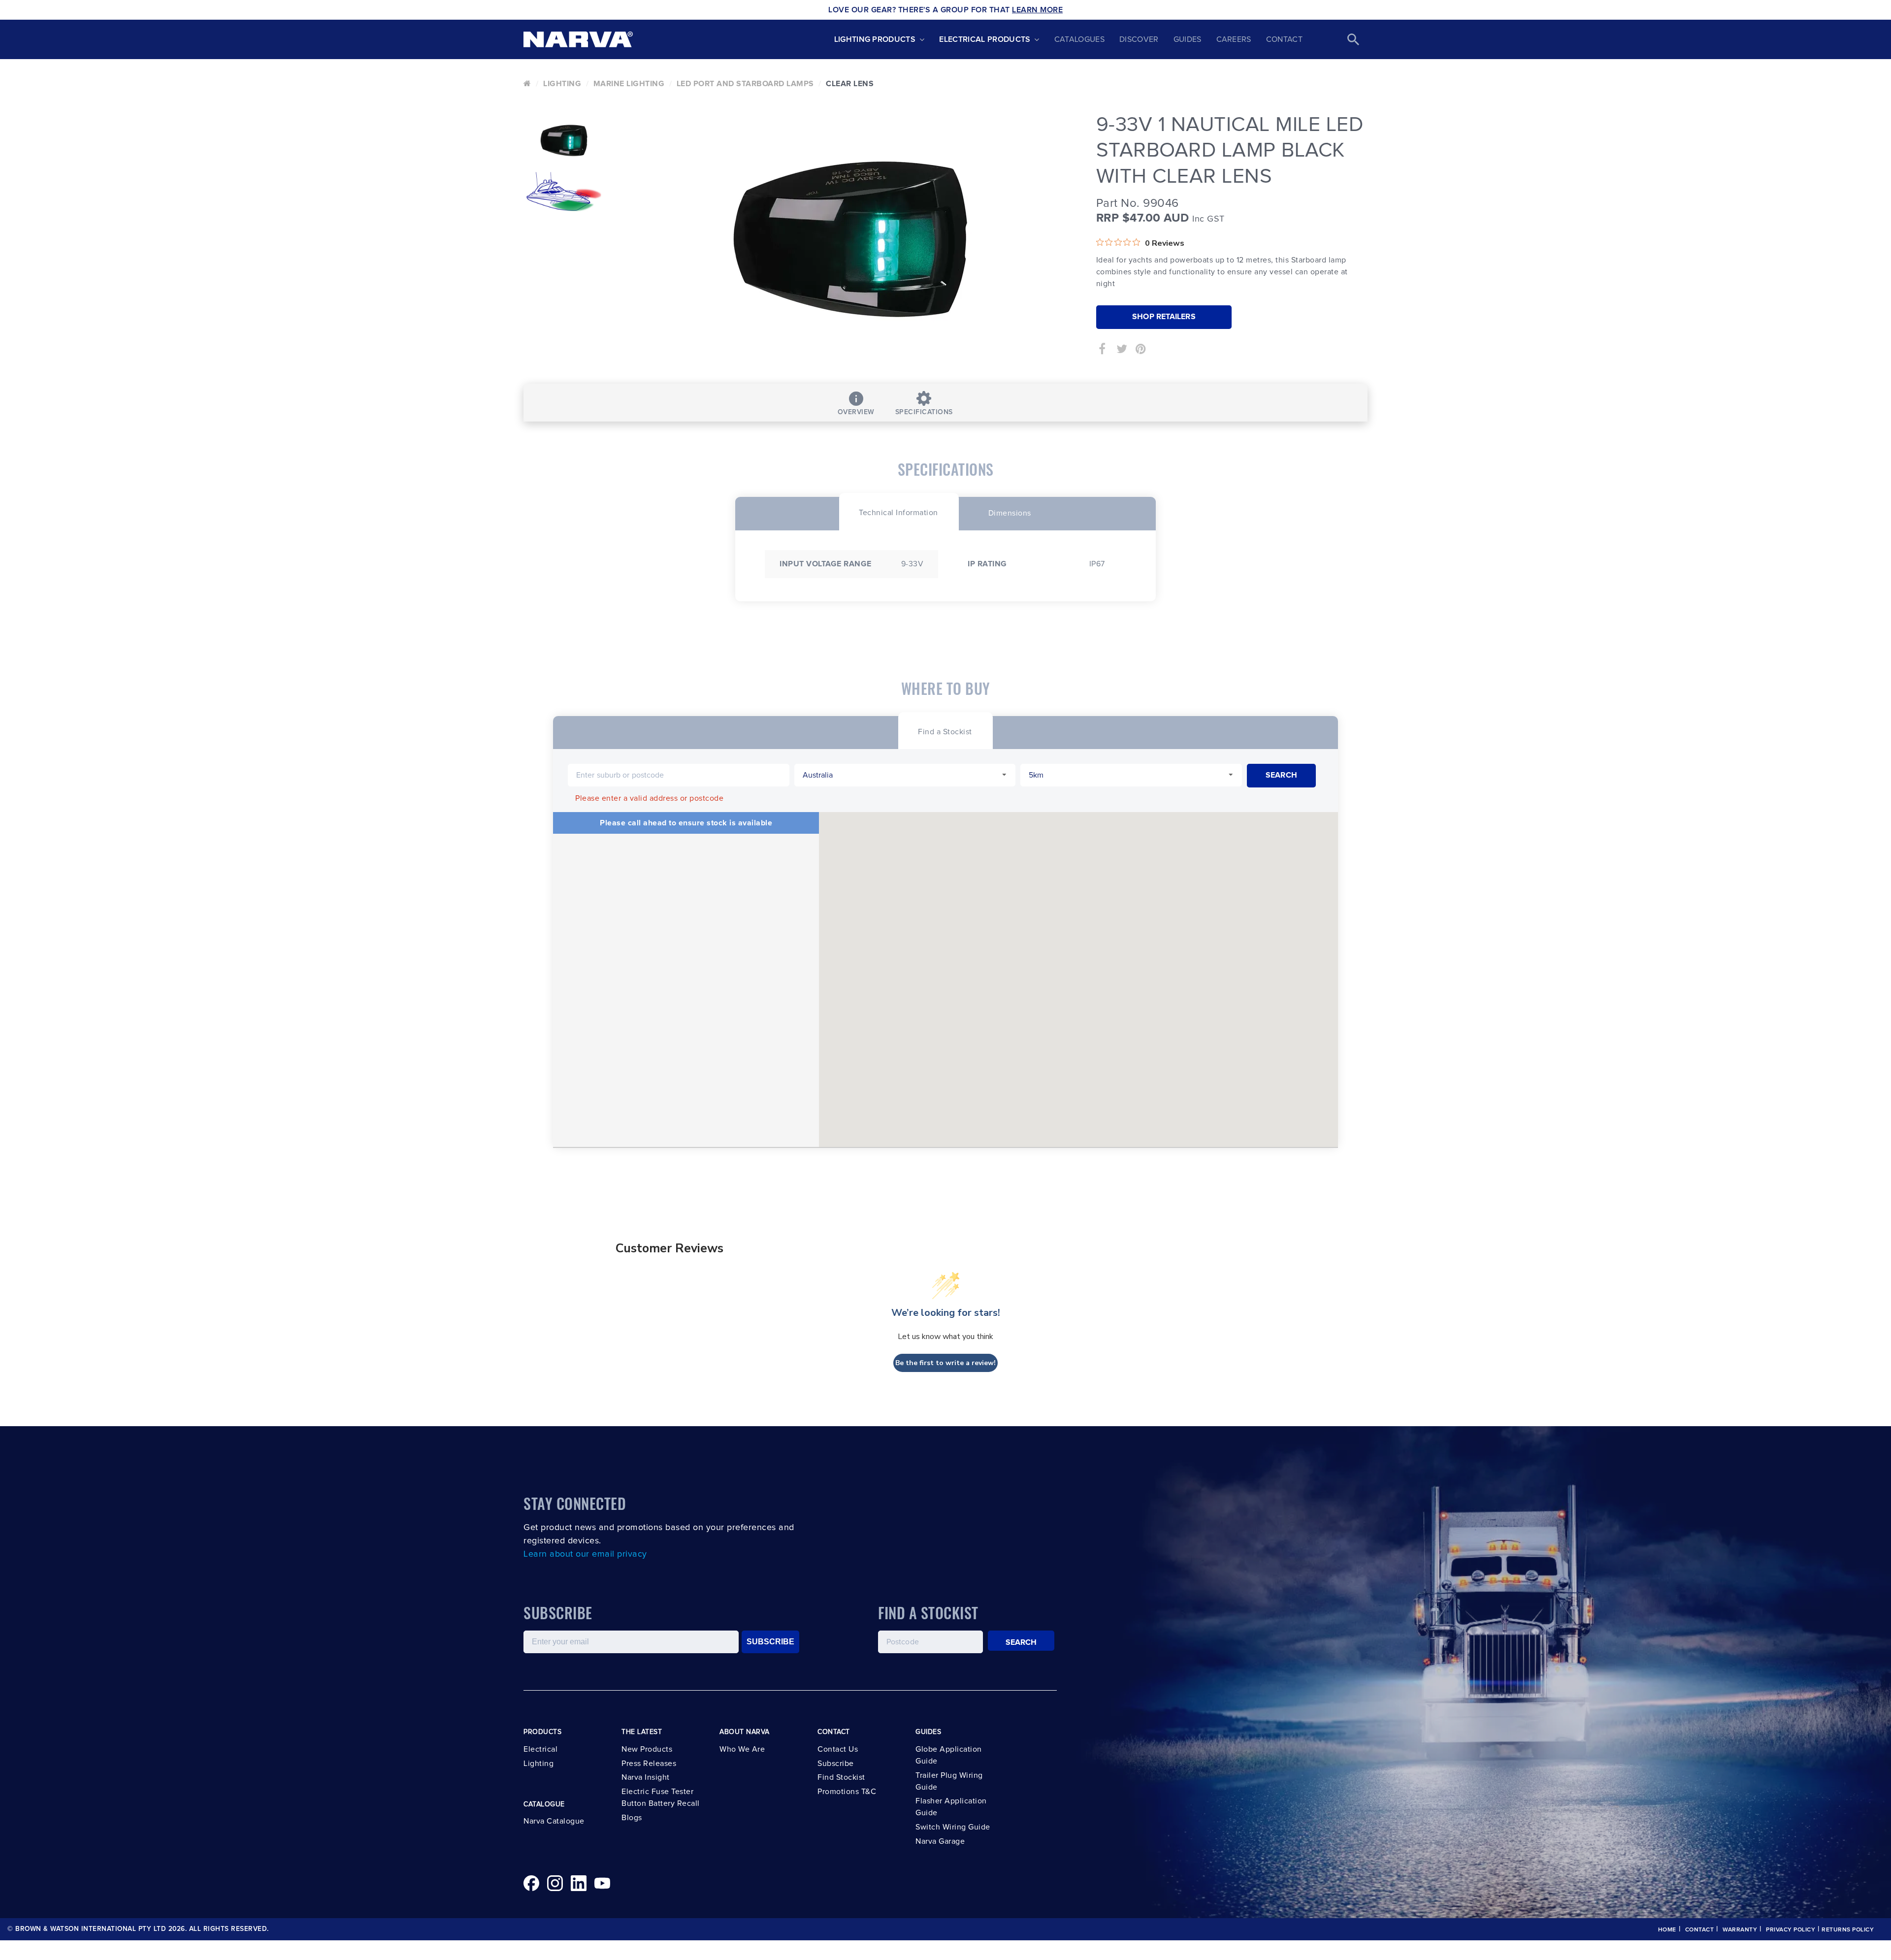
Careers (1234, 39)
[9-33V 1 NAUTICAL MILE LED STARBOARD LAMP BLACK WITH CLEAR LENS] (850, 239)
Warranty (1740, 1930)
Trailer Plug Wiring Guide (949, 1781)
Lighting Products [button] (875, 39)
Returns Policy (1848, 1930)
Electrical (540, 1749)
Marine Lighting (629, 84)
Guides (1188, 39)
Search (1021, 1642)
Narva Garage (940, 1841)
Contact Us (838, 1749)
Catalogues (1079, 39)
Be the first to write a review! (945, 1363)
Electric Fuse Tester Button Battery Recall (661, 1797)
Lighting (562, 84)
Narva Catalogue (554, 1821)
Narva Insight (646, 1777)
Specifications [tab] (924, 412)
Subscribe (836, 1764)
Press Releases (649, 1764)
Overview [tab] (856, 412)
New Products (647, 1749)
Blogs (632, 1818)
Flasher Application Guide (951, 1807)
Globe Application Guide (949, 1755)
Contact (1284, 39)
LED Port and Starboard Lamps (745, 84)
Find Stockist (841, 1777)
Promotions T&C (847, 1792)
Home (1667, 1930)
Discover (1139, 39)
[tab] (898, 511)
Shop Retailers (1164, 317)
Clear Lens (850, 84)
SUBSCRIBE (770, 1642)
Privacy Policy (1791, 1930)
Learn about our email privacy (585, 1554)
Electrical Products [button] (985, 39)
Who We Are (742, 1749)
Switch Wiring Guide (953, 1827)
